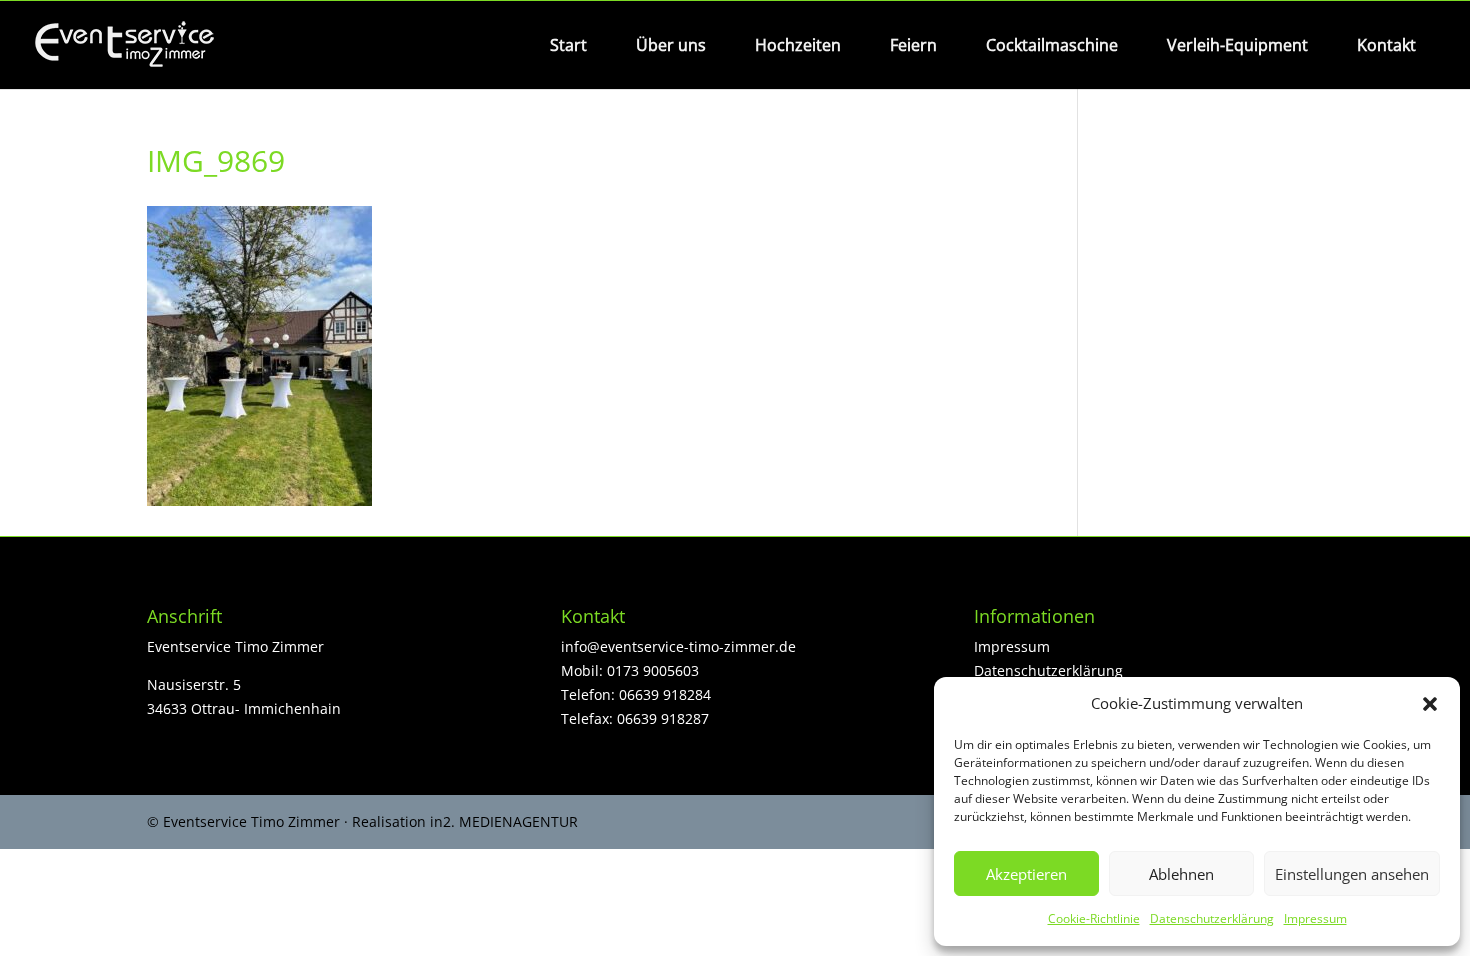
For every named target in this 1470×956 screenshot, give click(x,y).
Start (568, 45)
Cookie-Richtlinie (1094, 918)
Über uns (671, 45)
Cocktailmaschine (1052, 45)
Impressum (1315, 918)
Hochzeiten (798, 45)
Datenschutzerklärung (1212, 918)
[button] (1430, 704)
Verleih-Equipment (1237, 45)
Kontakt (1386, 45)
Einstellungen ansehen (1352, 874)
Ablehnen (1181, 874)
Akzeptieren (1026, 874)
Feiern (913, 45)
